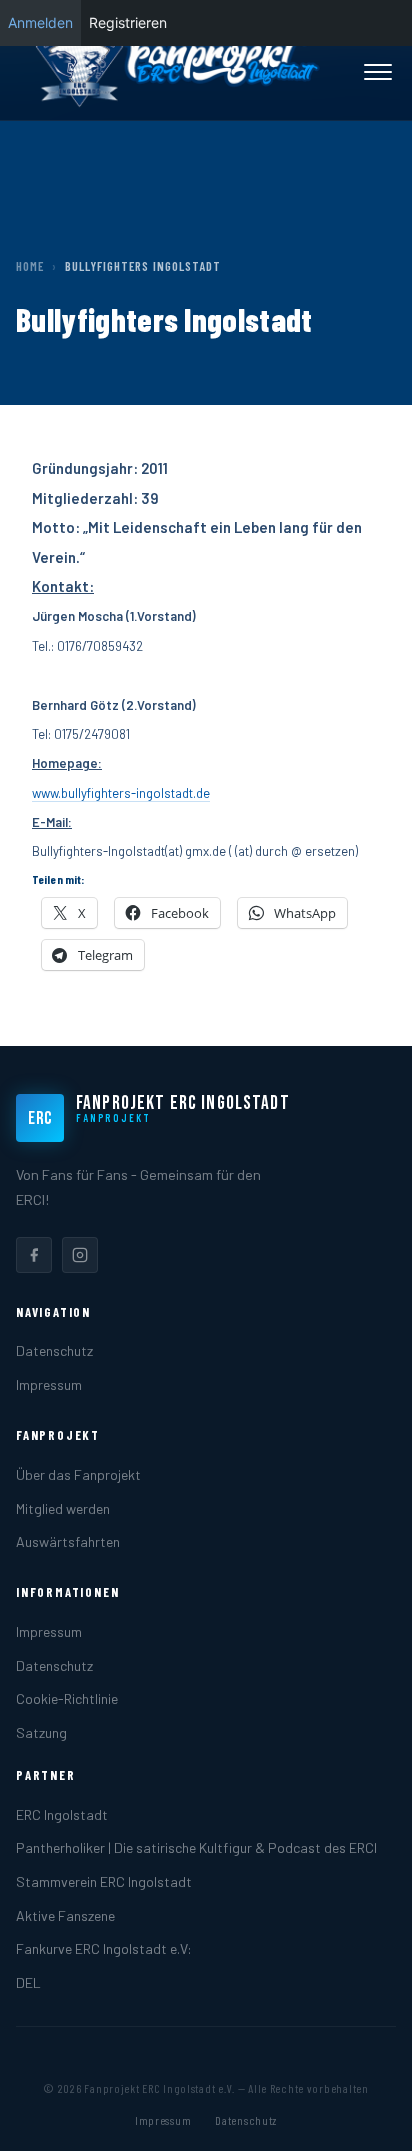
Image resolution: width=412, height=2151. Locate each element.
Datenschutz (54, 1350)
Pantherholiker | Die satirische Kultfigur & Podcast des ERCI (196, 1847)
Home (30, 266)
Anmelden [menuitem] (40, 22)
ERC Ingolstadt (62, 1814)
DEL (28, 1982)
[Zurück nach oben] (366, 2115)
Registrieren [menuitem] (128, 22)
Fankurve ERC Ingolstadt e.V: (104, 1948)
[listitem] (34, 1255)
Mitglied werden (63, 1508)
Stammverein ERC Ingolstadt (104, 1881)
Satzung (41, 1732)
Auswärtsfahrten (68, 1541)
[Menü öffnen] (378, 72)
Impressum (49, 1384)
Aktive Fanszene (65, 1915)
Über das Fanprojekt (78, 1474)
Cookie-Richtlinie (67, 1698)
